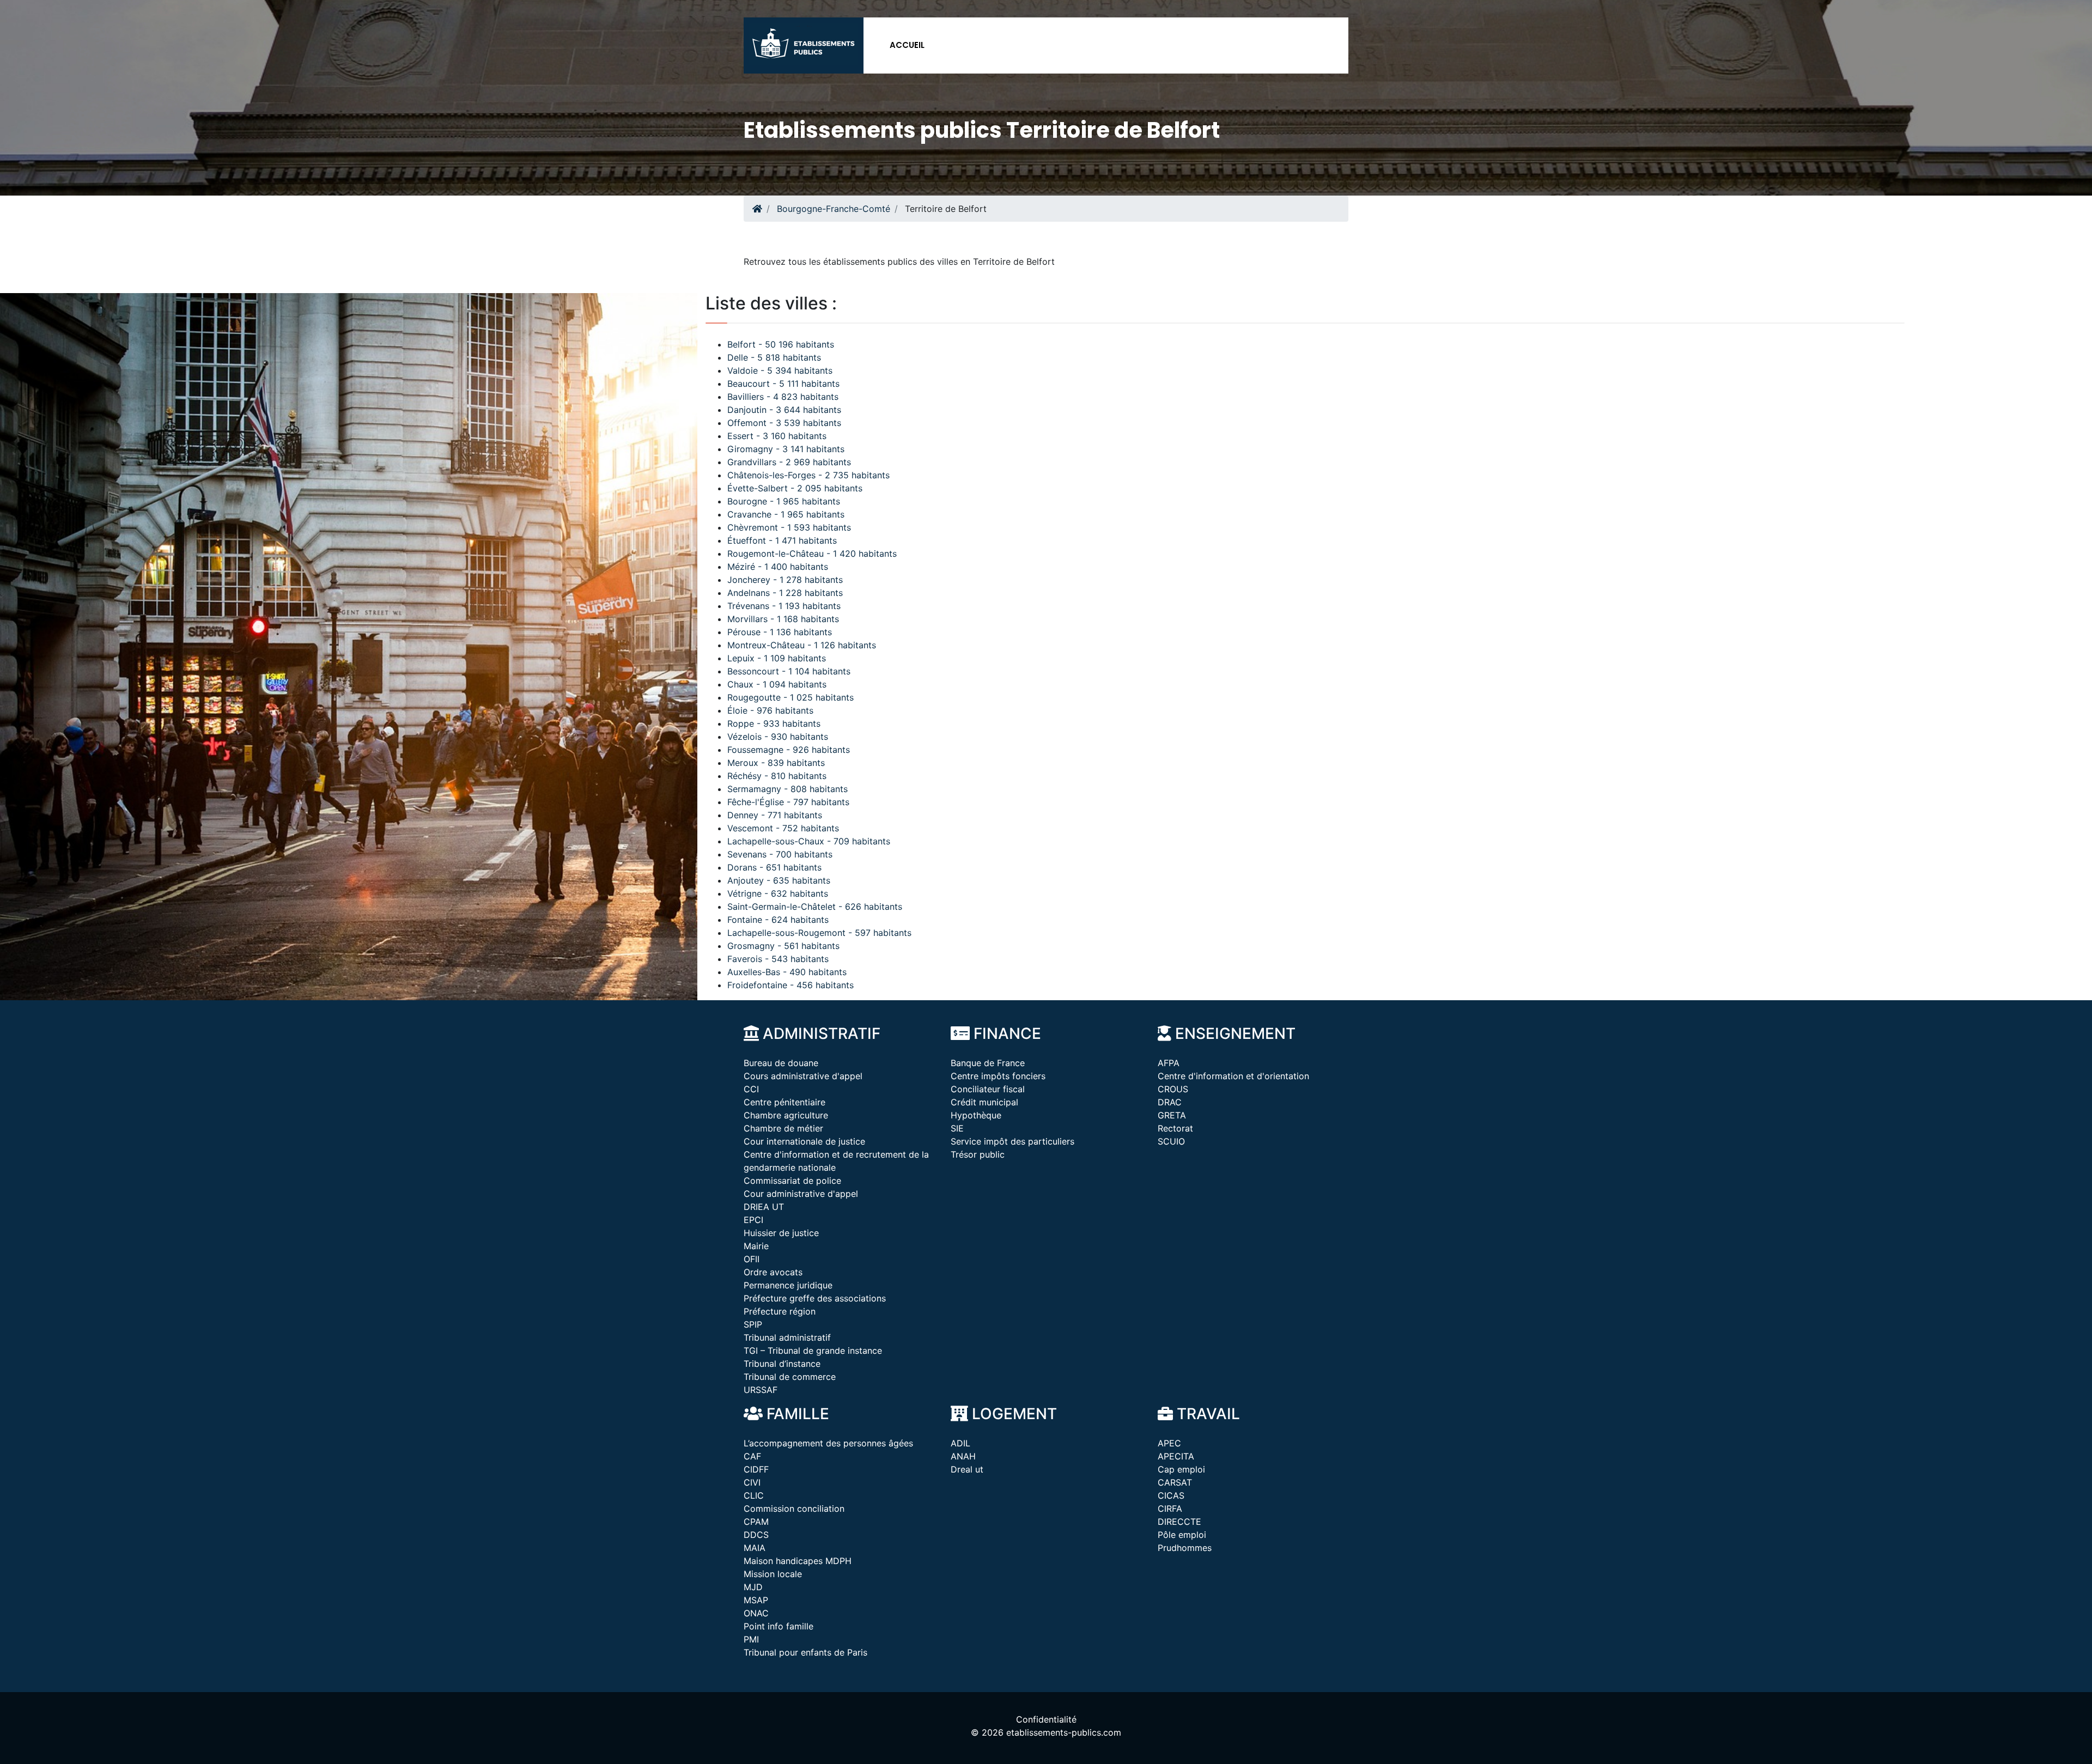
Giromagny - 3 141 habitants (786, 449)
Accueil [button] (907, 45)
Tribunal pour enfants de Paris (805, 1652)
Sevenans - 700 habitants (780, 854)
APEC (1169, 1443)
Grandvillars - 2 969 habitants (789, 462)
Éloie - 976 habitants (770, 710)
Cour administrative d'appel (801, 1194)
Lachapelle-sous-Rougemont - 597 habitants (819, 933)
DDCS (756, 1535)
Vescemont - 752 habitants (783, 828)
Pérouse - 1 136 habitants (780, 632)
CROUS (1173, 1089)
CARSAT (1175, 1482)
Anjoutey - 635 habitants (779, 880)
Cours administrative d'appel (803, 1076)
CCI (751, 1089)
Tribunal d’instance (782, 1364)
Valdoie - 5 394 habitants (780, 370)
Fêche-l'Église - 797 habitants (788, 802)
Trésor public (978, 1154)
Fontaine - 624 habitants (778, 920)
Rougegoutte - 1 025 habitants (790, 697)
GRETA (1172, 1115)
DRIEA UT (764, 1207)
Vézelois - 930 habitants (778, 737)
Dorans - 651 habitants (774, 867)
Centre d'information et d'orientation (1233, 1076)
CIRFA (1170, 1508)
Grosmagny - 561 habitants (783, 946)
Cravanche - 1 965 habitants (786, 514)
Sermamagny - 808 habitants (787, 789)
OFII (752, 1259)
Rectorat (1175, 1128)
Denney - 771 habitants (775, 815)
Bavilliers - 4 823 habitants (783, 397)
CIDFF (756, 1469)
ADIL (960, 1443)
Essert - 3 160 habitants (777, 436)
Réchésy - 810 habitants (777, 776)
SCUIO (1171, 1141)
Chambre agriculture (786, 1115)
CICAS (1171, 1495)
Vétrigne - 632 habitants (778, 893)
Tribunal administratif (787, 1337)
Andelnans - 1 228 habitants (785, 593)
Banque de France (988, 1063)
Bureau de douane (781, 1063)
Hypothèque (976, 1115)
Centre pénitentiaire (784, 1102)
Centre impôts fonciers (998, 1076)
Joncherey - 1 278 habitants (785, 580)
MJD (753, 1587)
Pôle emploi (1182, 1535)
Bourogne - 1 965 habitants (784, 501)
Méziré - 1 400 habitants (778, 567)
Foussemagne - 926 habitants (789, 750)
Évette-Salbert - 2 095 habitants (795, 488)
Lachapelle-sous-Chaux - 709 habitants (809, 841)
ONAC (756, 1613)
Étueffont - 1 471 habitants (782, 540)
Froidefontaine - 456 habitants (790, 985)
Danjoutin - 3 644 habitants (784, 410)
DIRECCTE (1179, 1522)
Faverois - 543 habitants (778, 959)
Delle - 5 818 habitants (774, 357)
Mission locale (773, 1574)
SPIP (753, 1324)
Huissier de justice (781, 1233)
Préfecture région (780, 1311)
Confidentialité (1046, 1719)
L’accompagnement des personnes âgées (828, 1443)
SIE (957, 1128)
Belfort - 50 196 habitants (781, 344)
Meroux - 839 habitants (776, 763)
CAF (752, 1456)
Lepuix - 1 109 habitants (777, 658)
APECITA (1176, 1456)
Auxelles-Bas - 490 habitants (787, 972)
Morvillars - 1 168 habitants (783, 619)
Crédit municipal (984, 1102)
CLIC (754, 1495)
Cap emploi (1181, 1469)
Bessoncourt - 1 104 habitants (789, 671)
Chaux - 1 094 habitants (777, 684)
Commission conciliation (794, 1508)
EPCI (753, 1220)
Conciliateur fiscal (988, 1089)
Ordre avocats (773, 1272)
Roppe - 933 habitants (774, 723)
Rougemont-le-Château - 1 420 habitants (812, 553)
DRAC (1170, 1102)
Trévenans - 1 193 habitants (784, 606)
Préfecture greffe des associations (815, 1298)
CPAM (756, 1522)
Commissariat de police (792, 1181)
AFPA (1169, 1063)
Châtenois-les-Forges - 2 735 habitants (808, 475)
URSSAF (761, 1390)
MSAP (756, 1600)
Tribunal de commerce (790, 1377)
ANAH (963, 1456)
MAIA (755, 1548)
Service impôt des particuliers (1012, 1141)
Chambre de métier (783, 1128)
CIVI (752, 1482)
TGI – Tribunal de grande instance (813, 1351)
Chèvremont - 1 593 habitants (789, 527)
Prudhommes (1185, 1548)
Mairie (756, 1246)
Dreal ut (967, 1469)
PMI (751, 1639)
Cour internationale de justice (804, 1141)
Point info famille (779, 1626)
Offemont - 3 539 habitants (784, 423)
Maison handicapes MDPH (798, 1561)
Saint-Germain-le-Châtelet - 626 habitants (815, 907)
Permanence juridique (788, 1285)
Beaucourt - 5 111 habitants (783, 384)
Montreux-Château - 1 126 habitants (802, 645)
